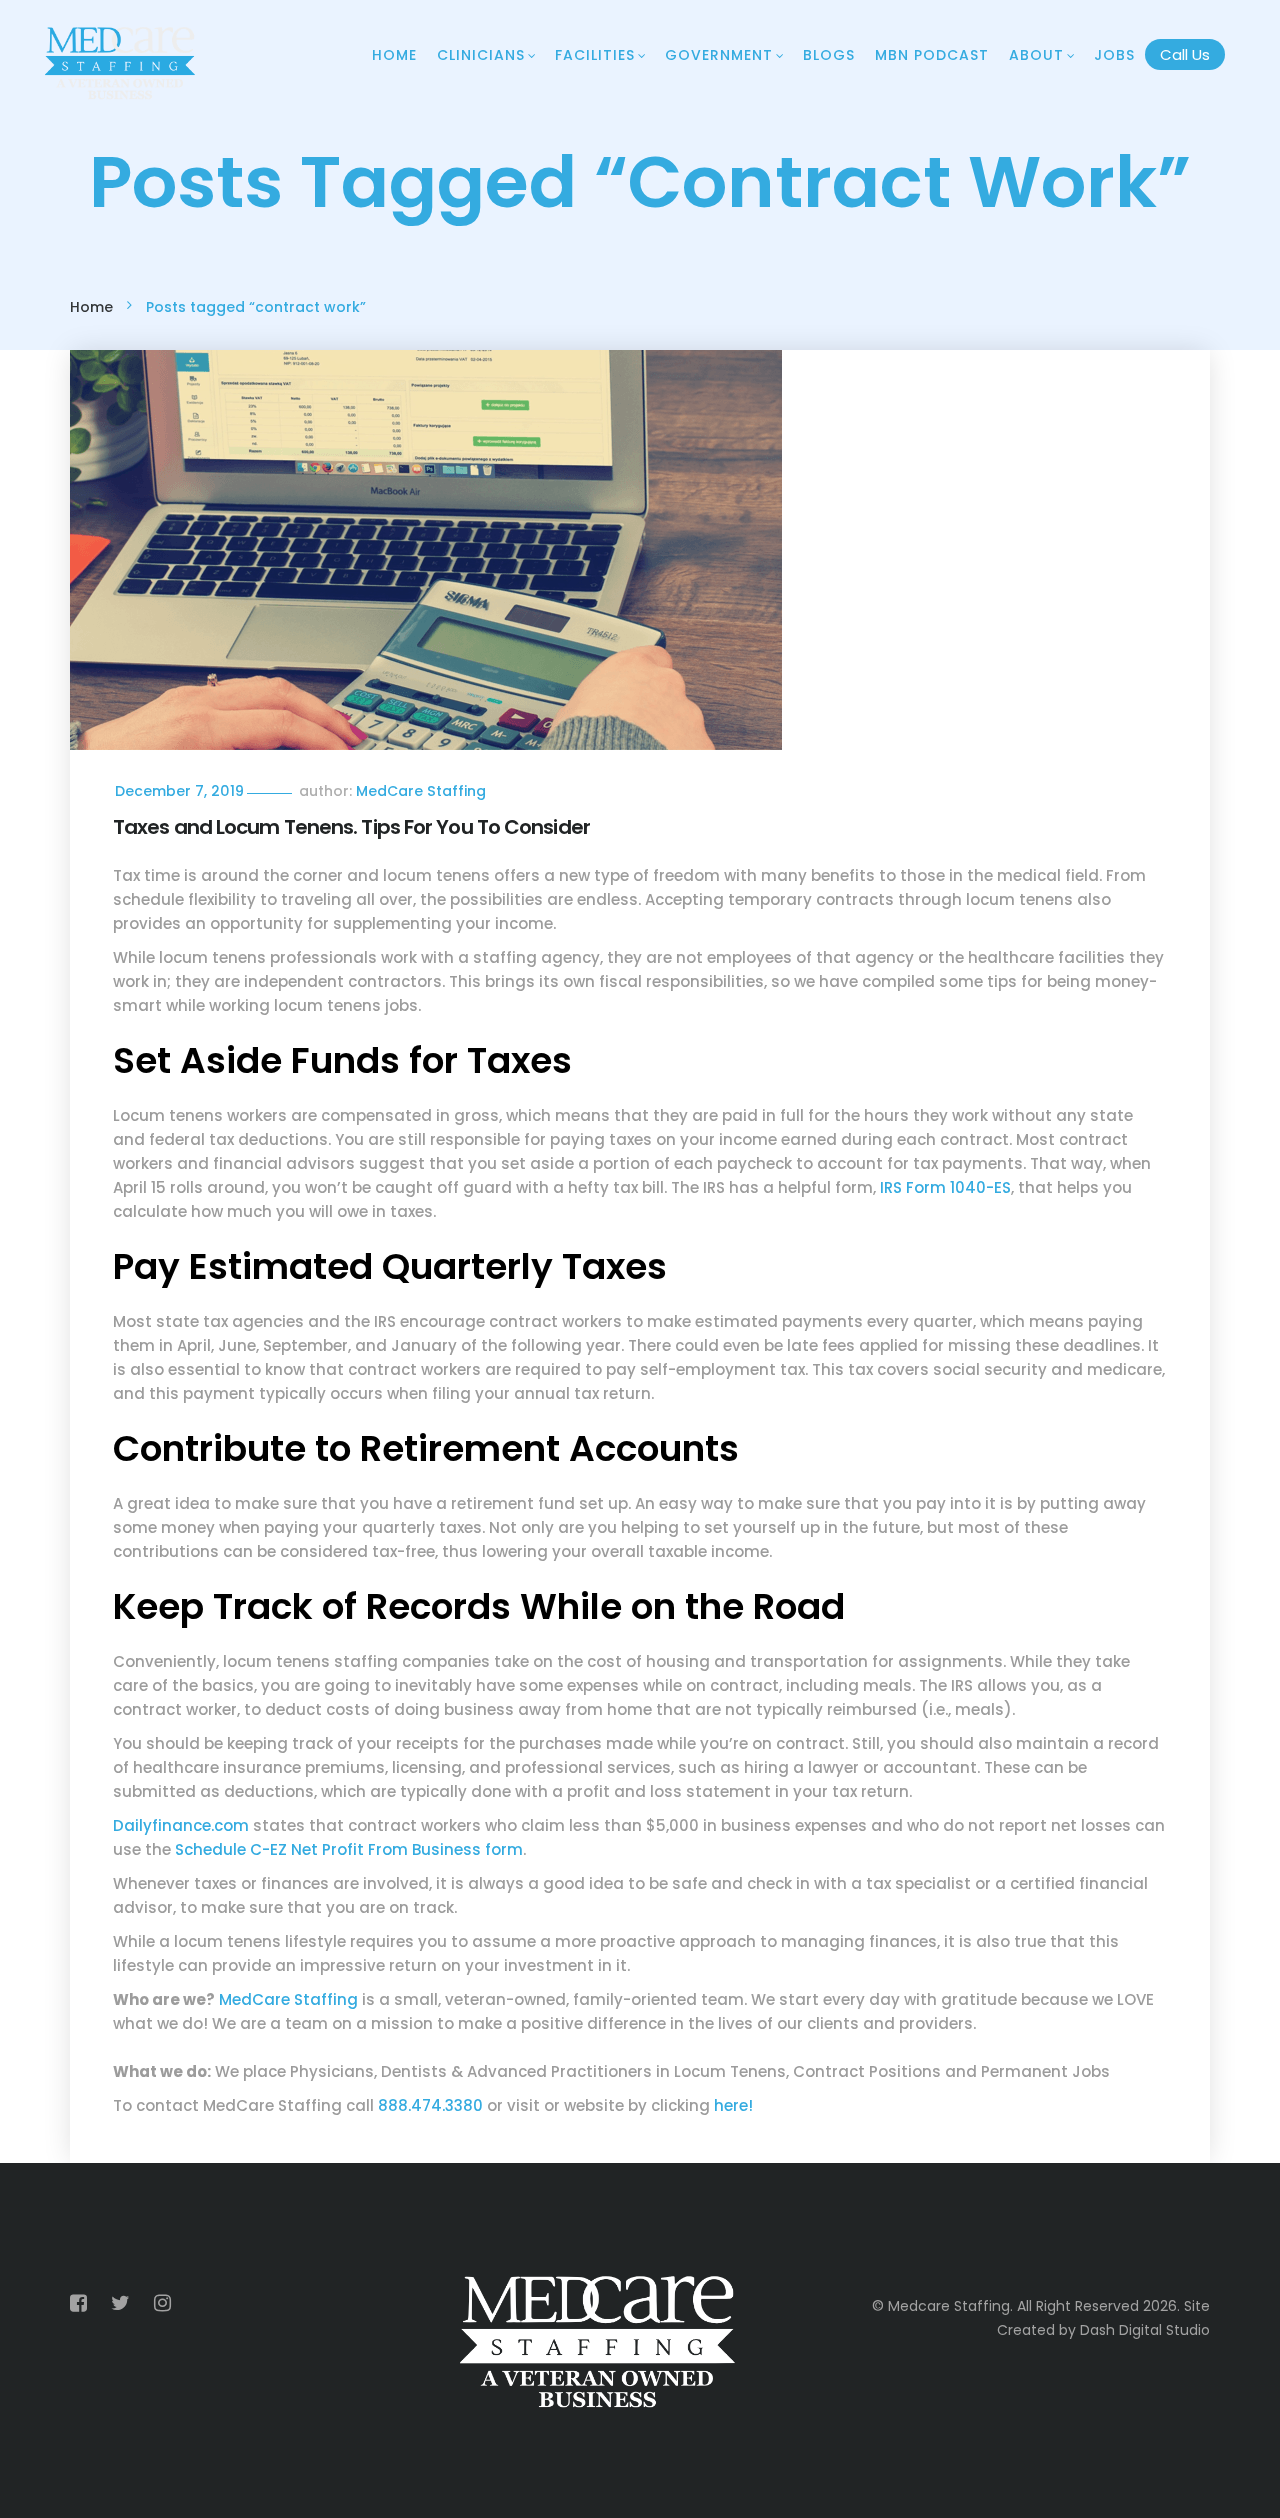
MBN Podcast (932, 55)
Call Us (1185, 54)
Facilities (595, 55)
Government (719, 55)
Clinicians (481, 55)
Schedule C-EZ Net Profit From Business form (349, 1849)
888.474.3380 (430, 2105)
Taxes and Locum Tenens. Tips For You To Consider (351, 827)
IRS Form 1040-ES (945, 1187)
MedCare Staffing (421, 791)
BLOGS (829, 55)
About (1036, 55)
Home (394, 55)
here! (733, 2105)
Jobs (1114, 55)
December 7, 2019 (179, 791)
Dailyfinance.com (181, 1825)
